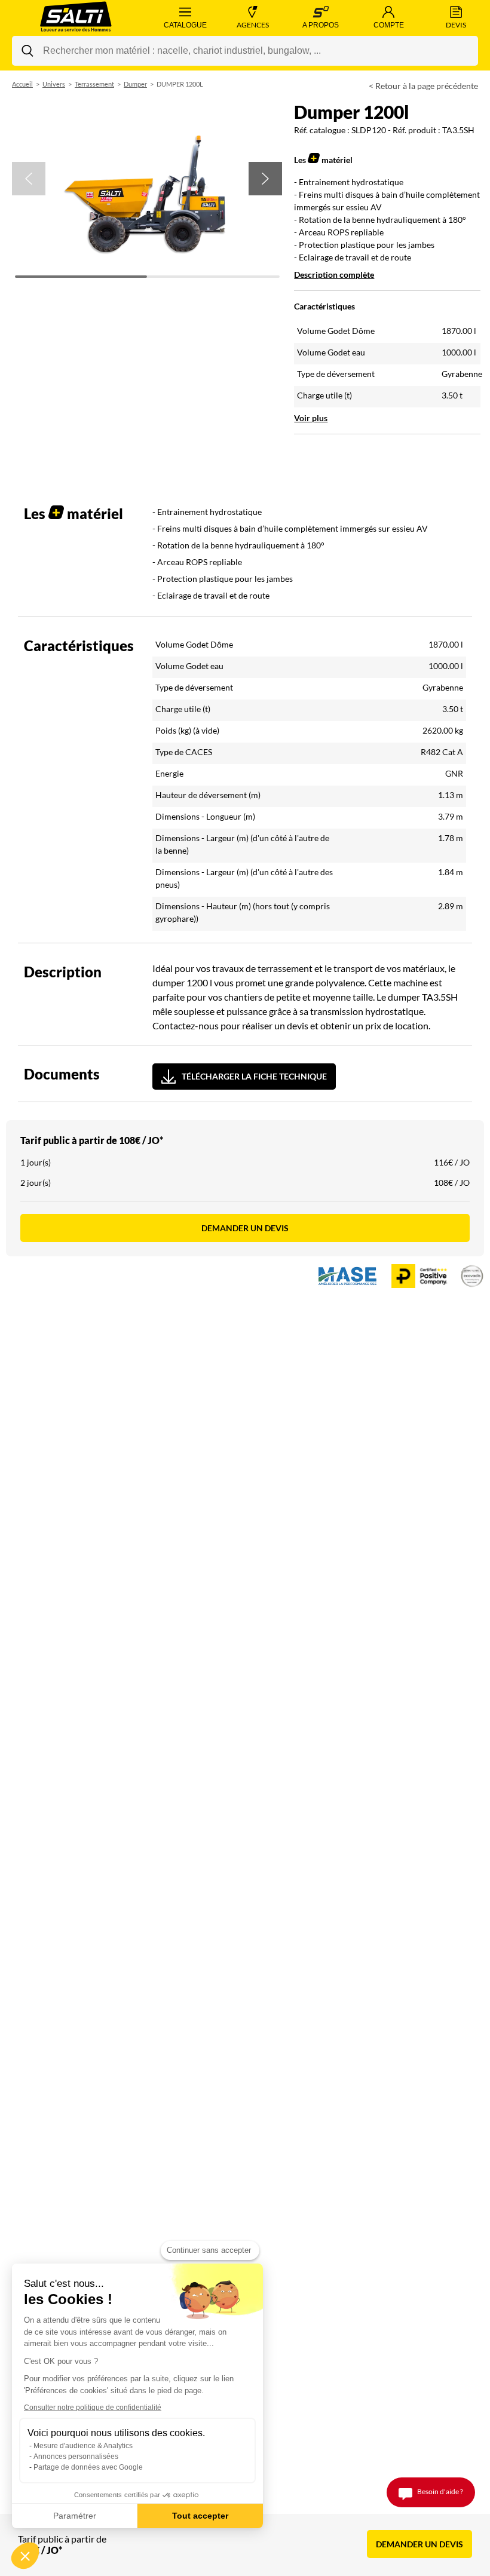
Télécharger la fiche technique (254, 1076)
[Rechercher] (27, 51)
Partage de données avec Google (88, 2467)
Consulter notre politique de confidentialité (93, 2408)
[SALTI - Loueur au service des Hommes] (76, 18)
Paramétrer (75, 2516)
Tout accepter (200, 2516)
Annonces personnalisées (76, 2457)
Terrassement (94, 84)
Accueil (22, 84)
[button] (29, 179)
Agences (253, 25)
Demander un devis (245, 1228)
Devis (456, 25)
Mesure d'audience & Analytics (83, 2446)
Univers (54, 84)
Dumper (135, 84)
